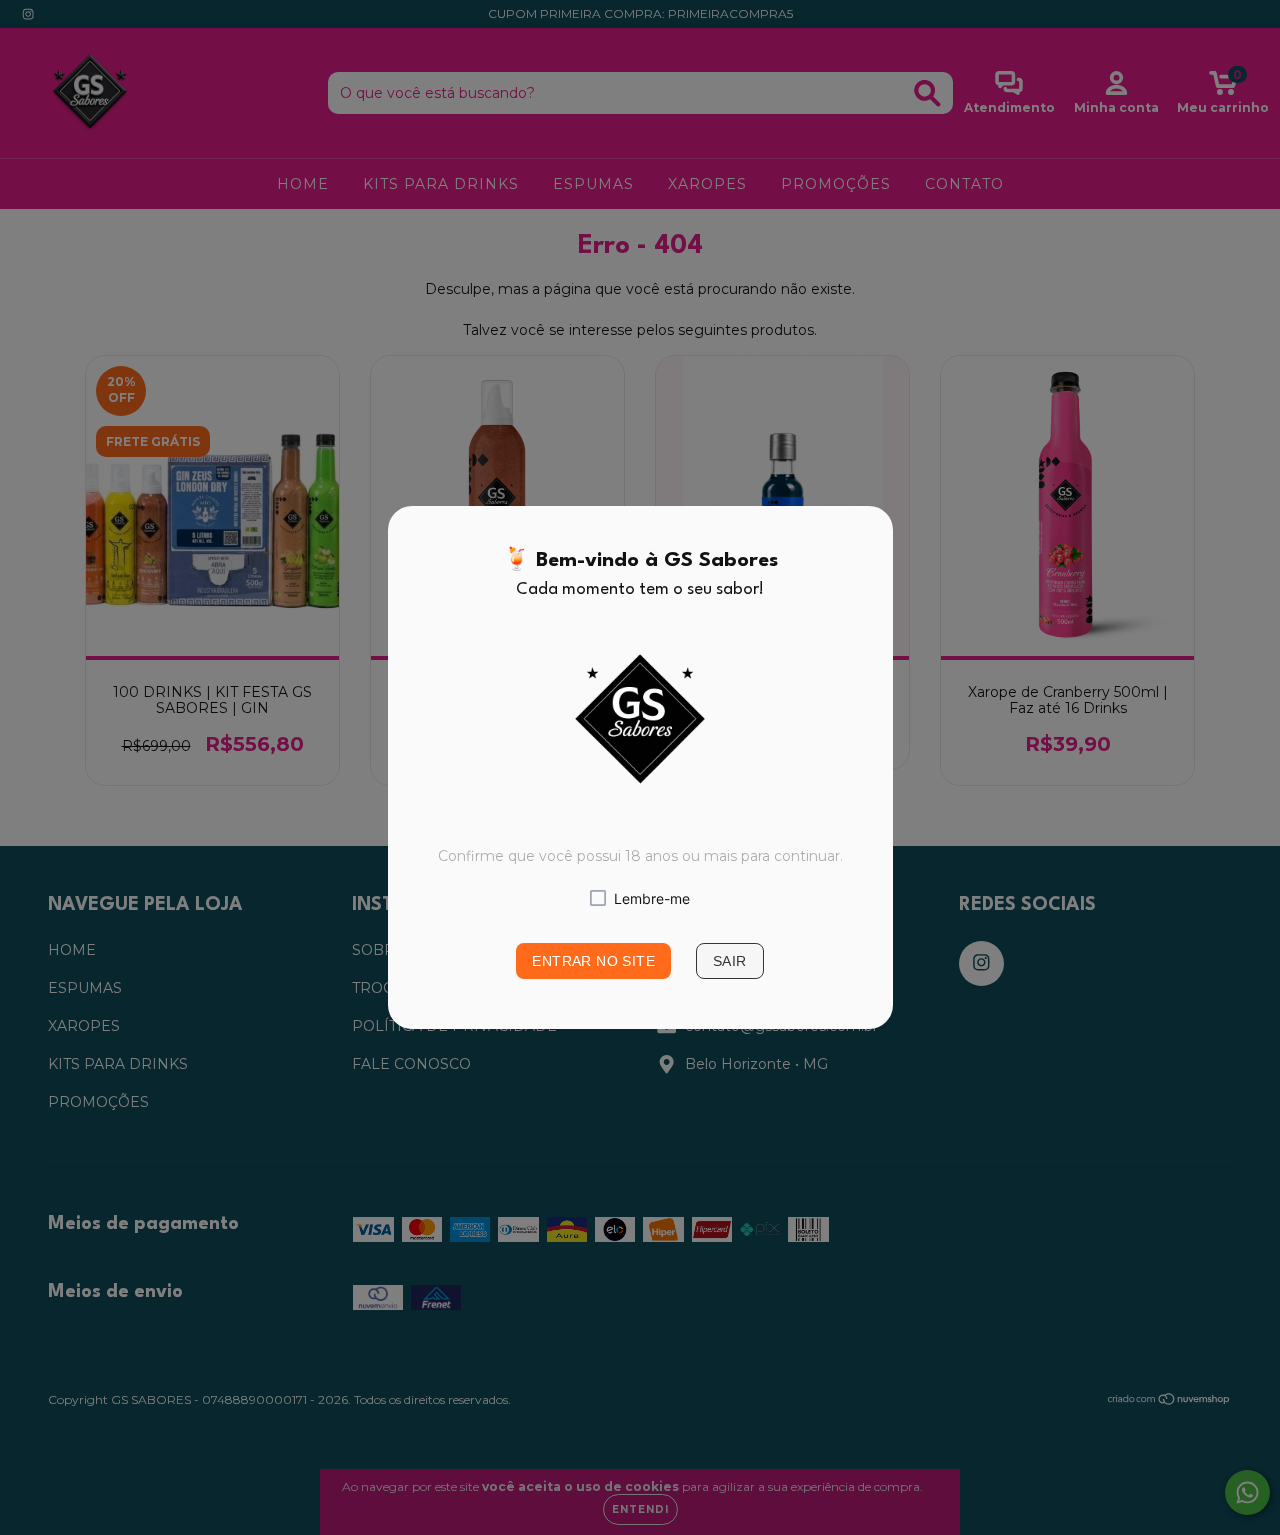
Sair (730, 961)
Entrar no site (593, 961)
